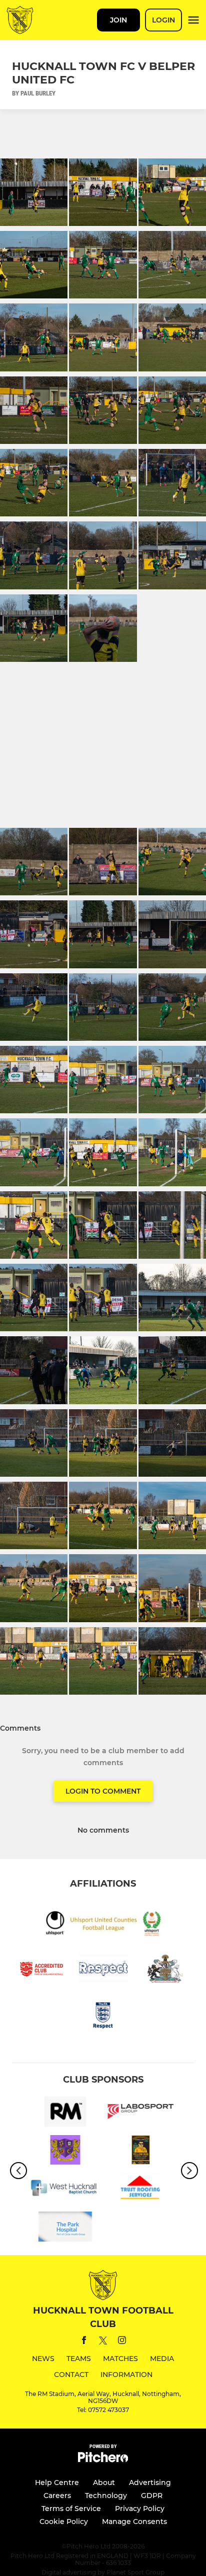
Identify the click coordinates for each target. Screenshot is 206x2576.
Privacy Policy (140, 2509)
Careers (57, 2496)
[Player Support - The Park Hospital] (65, 2228)
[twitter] (103, 2342)
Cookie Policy (64, 2522)
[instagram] (122, 2342)
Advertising (150, 2483)
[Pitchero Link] (103, 2460)
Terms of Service (71, 2509)
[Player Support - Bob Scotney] (141, 2152)
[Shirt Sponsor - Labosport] (141, 2113)
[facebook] (84, 2342)
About (104, 2483)
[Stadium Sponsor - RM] (65, 2113)
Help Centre (57, 2483)
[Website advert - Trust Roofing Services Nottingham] (141, 2190)
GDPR (152, 2496)
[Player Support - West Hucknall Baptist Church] (65, 2190)
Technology (106, 2496)
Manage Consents (134, 2522)
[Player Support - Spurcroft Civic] (65, 2152)
